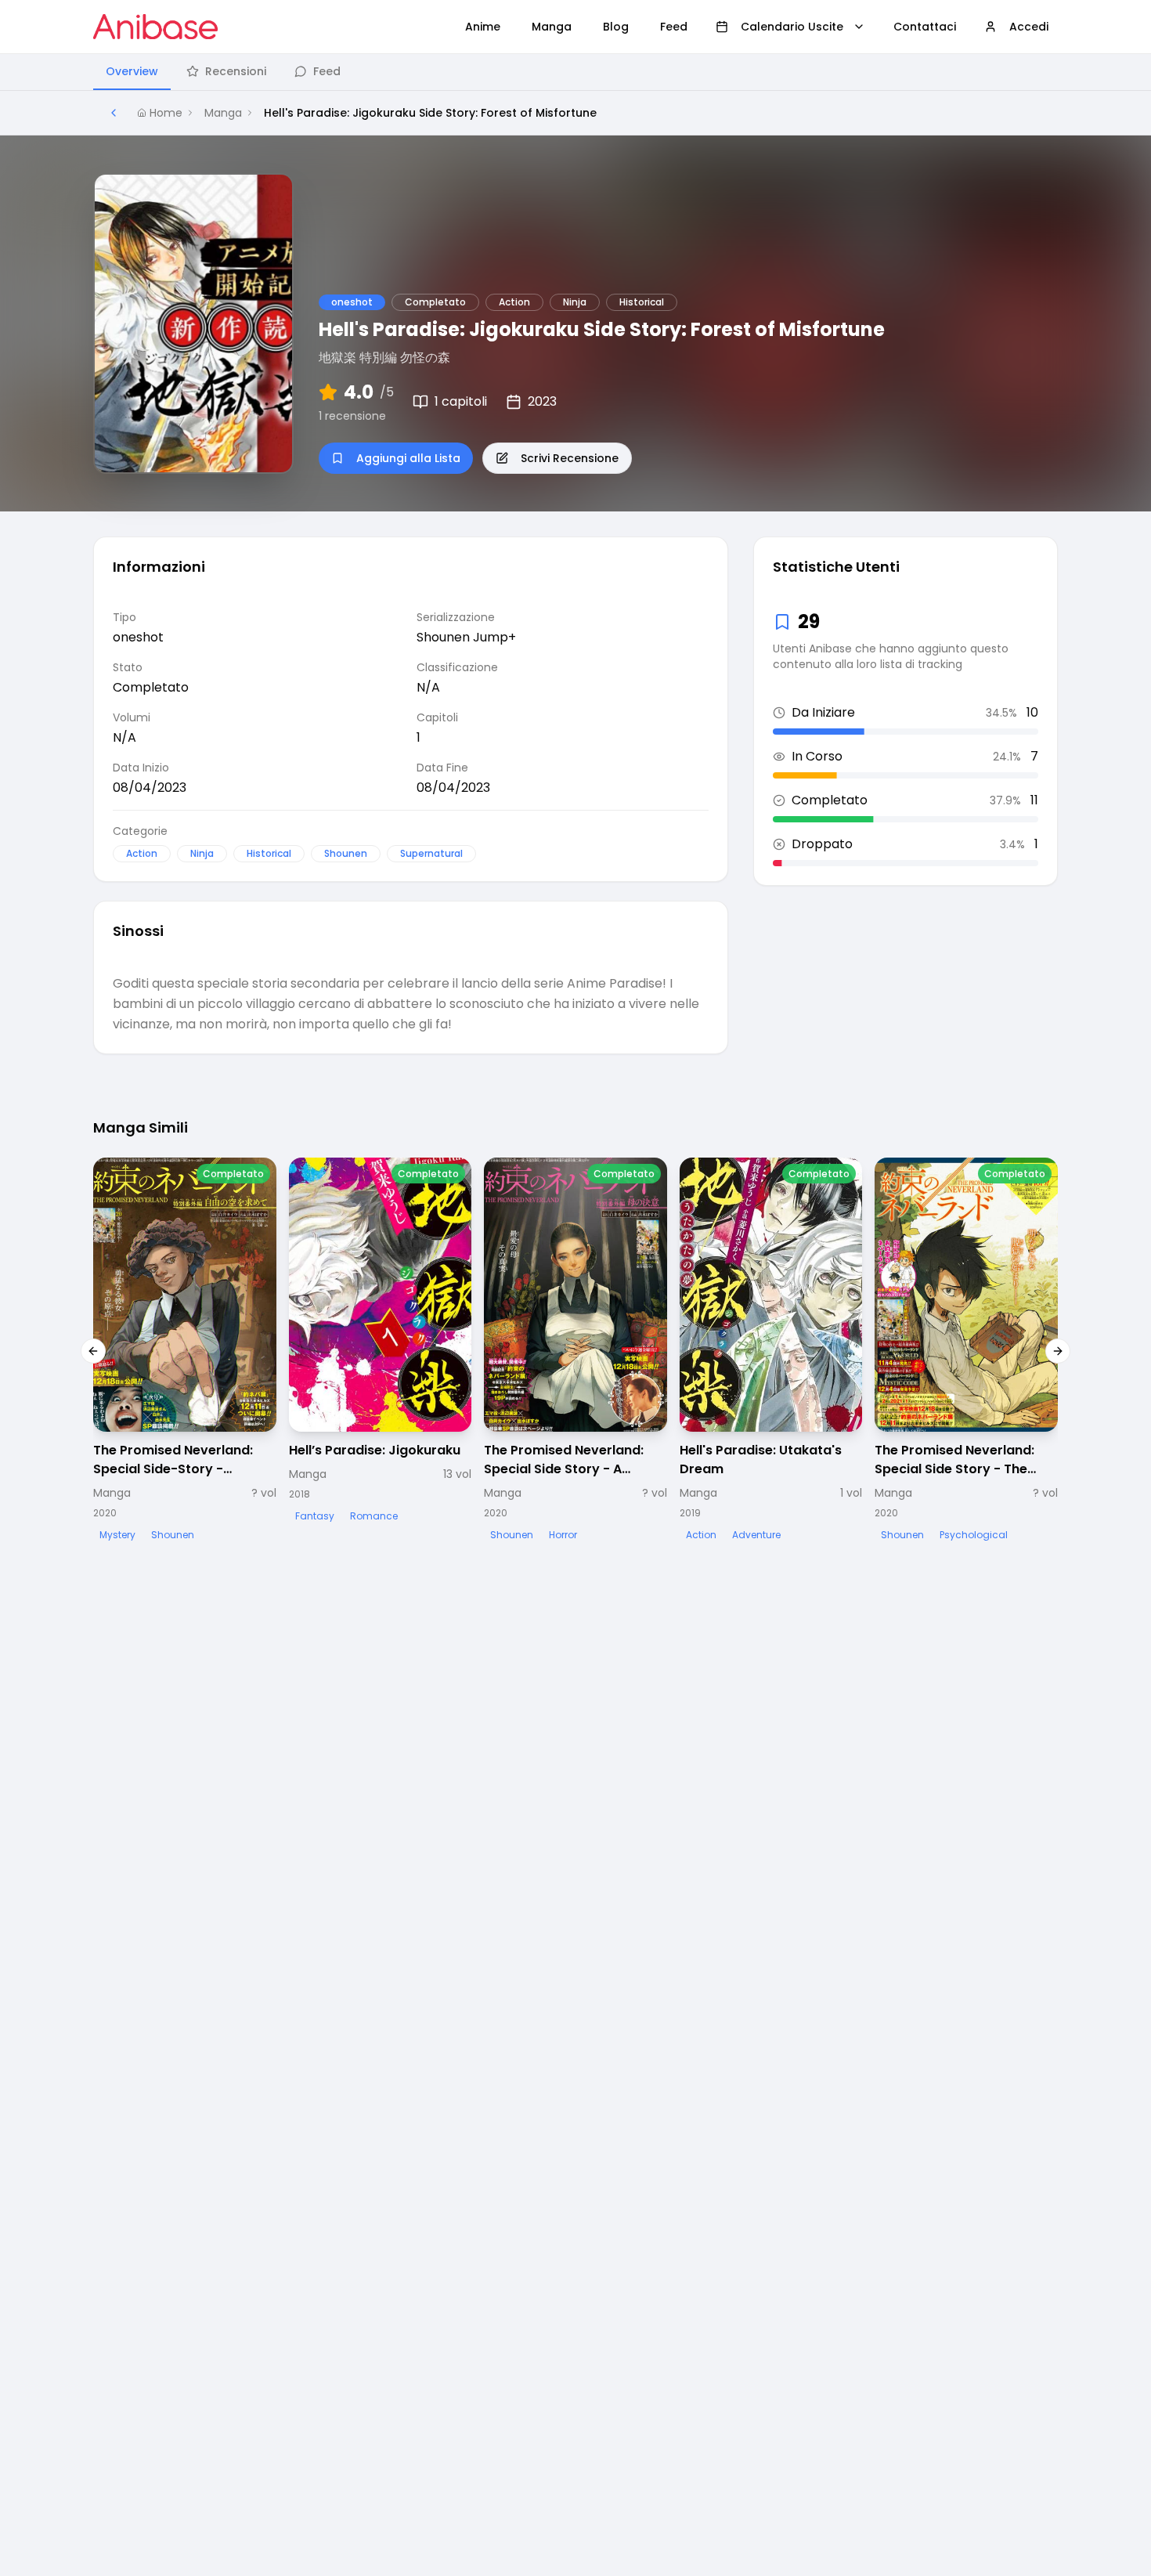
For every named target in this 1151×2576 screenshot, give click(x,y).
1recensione (352, 416)
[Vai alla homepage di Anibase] (155, 27)
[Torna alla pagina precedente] (114, 113)
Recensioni (236, 71)
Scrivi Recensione (570, 458)
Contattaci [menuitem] (925, 27)
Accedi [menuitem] (1029, 27)
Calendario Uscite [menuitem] (792, 27)
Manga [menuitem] (552, 27)
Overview (132, 71)
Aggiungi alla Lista (408, 458)
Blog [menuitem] (616, 27)
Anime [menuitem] (483, 27)
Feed (327, 71)
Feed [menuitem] (674, 27)
